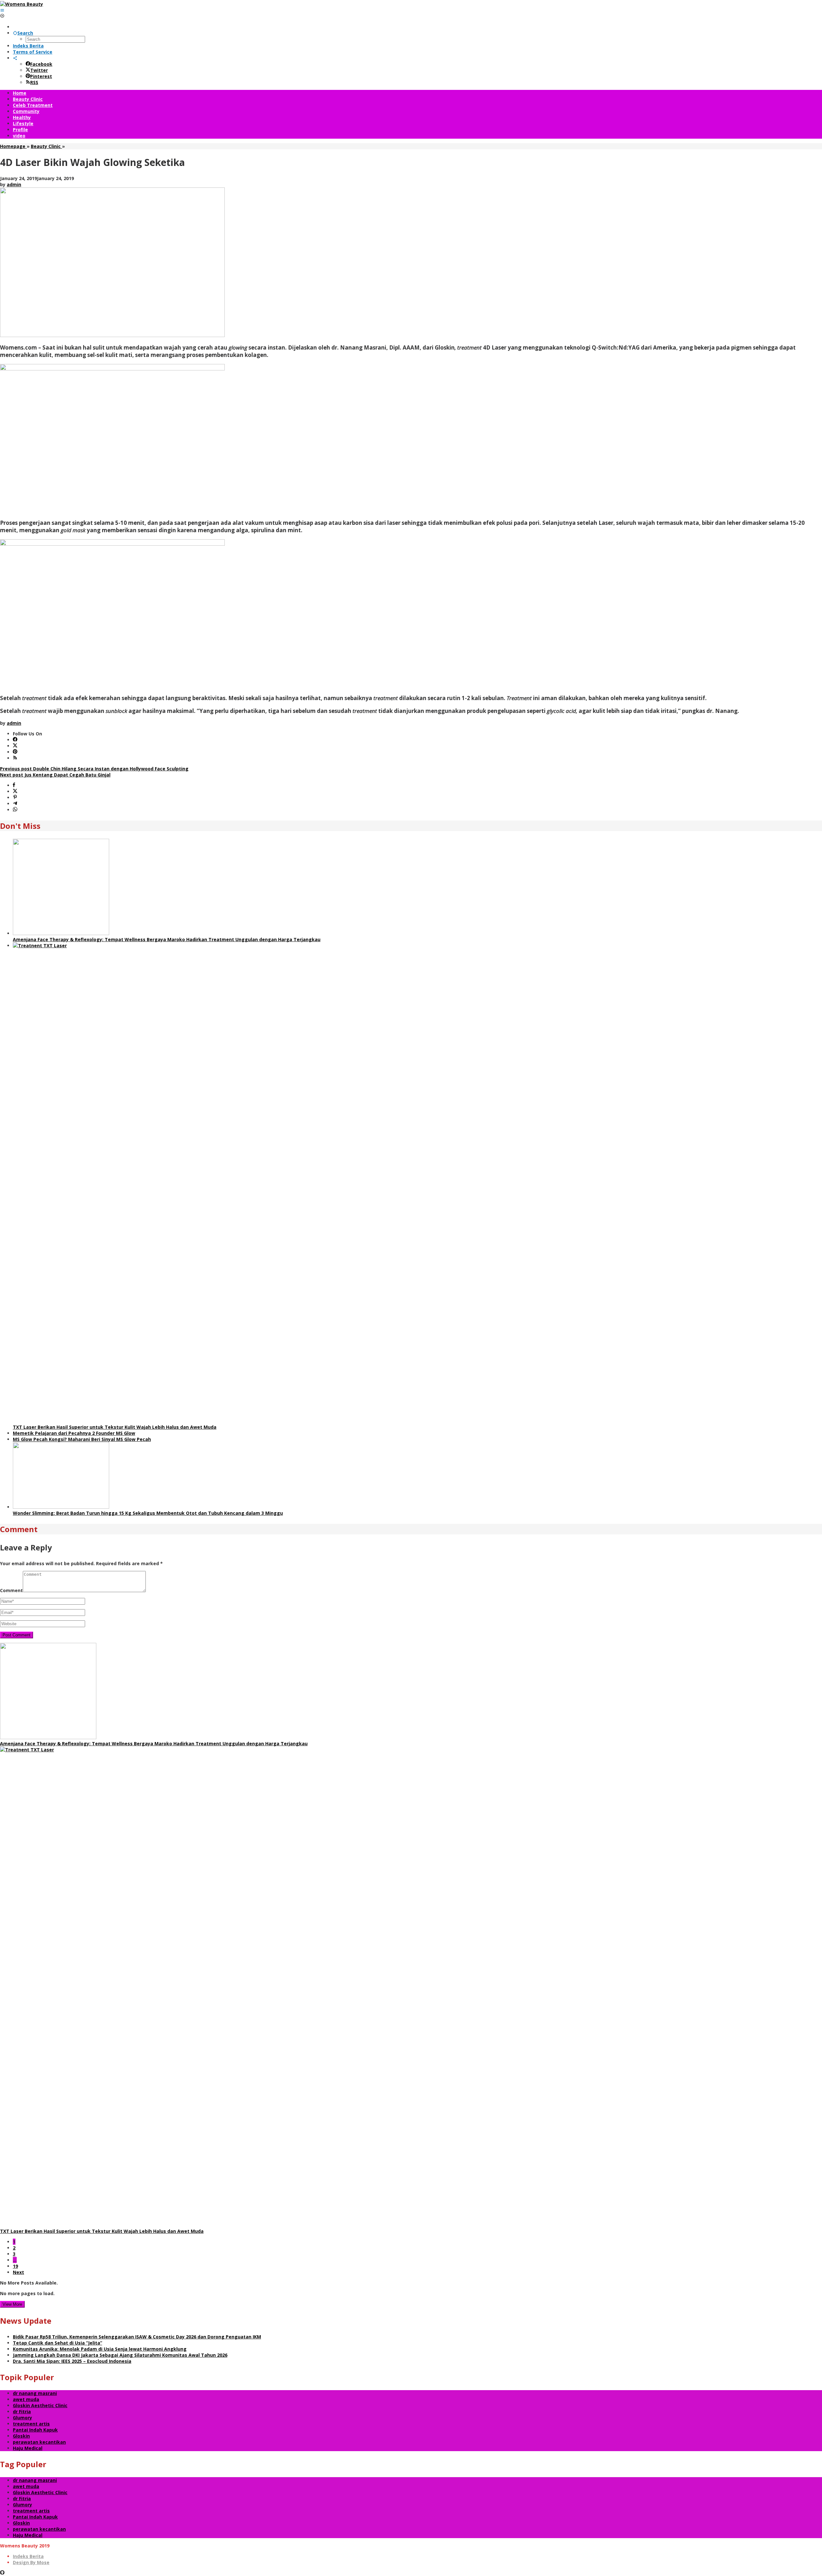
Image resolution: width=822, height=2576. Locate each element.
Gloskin (21, 2436)
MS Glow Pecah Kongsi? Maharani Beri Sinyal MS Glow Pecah (82, 1439)
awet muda (26, 2399)
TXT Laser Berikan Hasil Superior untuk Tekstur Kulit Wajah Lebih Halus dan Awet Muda (115, 1427)
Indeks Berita (28, 2556)
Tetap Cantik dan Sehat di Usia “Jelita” (57, 2343)
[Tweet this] (15, 791)
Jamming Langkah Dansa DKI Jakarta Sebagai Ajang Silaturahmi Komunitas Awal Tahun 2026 (120, 2355)
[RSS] (15, 758)
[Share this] (14, 785)
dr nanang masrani (35, 2393)
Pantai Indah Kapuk (35, 2430)
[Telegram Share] (15, 804)
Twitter (39, 70)
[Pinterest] (15, 752)
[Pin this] (15, 798)
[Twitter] (15, 746)
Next (18, 2272)
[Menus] (2, 10)
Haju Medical (28, 2448)
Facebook (41, 64)
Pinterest (41, 76)
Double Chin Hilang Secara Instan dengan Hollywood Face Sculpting (94, 769)
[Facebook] (15, 740)
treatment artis (31, 2424)
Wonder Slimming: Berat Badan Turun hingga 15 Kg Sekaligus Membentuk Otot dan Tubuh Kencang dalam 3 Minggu (148, 1513)
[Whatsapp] (15, 810)
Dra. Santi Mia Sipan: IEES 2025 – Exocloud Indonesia (72, 2361)
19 (15, 2266)
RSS (34, 82)
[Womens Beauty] (22, 4)
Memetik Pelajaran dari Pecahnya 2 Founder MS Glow (74, 1433)
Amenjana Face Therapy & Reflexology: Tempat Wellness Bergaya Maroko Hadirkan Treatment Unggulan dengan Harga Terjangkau (167, 939)
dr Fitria (22, 2411)
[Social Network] (15, 58)
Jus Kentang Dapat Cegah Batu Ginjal (55, 775)
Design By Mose (31, 2562)
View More (12, 2304)
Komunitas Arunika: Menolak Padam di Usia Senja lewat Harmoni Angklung (100, 2349)
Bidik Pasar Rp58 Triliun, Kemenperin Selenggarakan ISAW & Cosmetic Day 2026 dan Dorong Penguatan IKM (137, 2337)
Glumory (22, 2418)
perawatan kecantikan (39, 2442)
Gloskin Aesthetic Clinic (40, 2405)
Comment (11, 1590)
